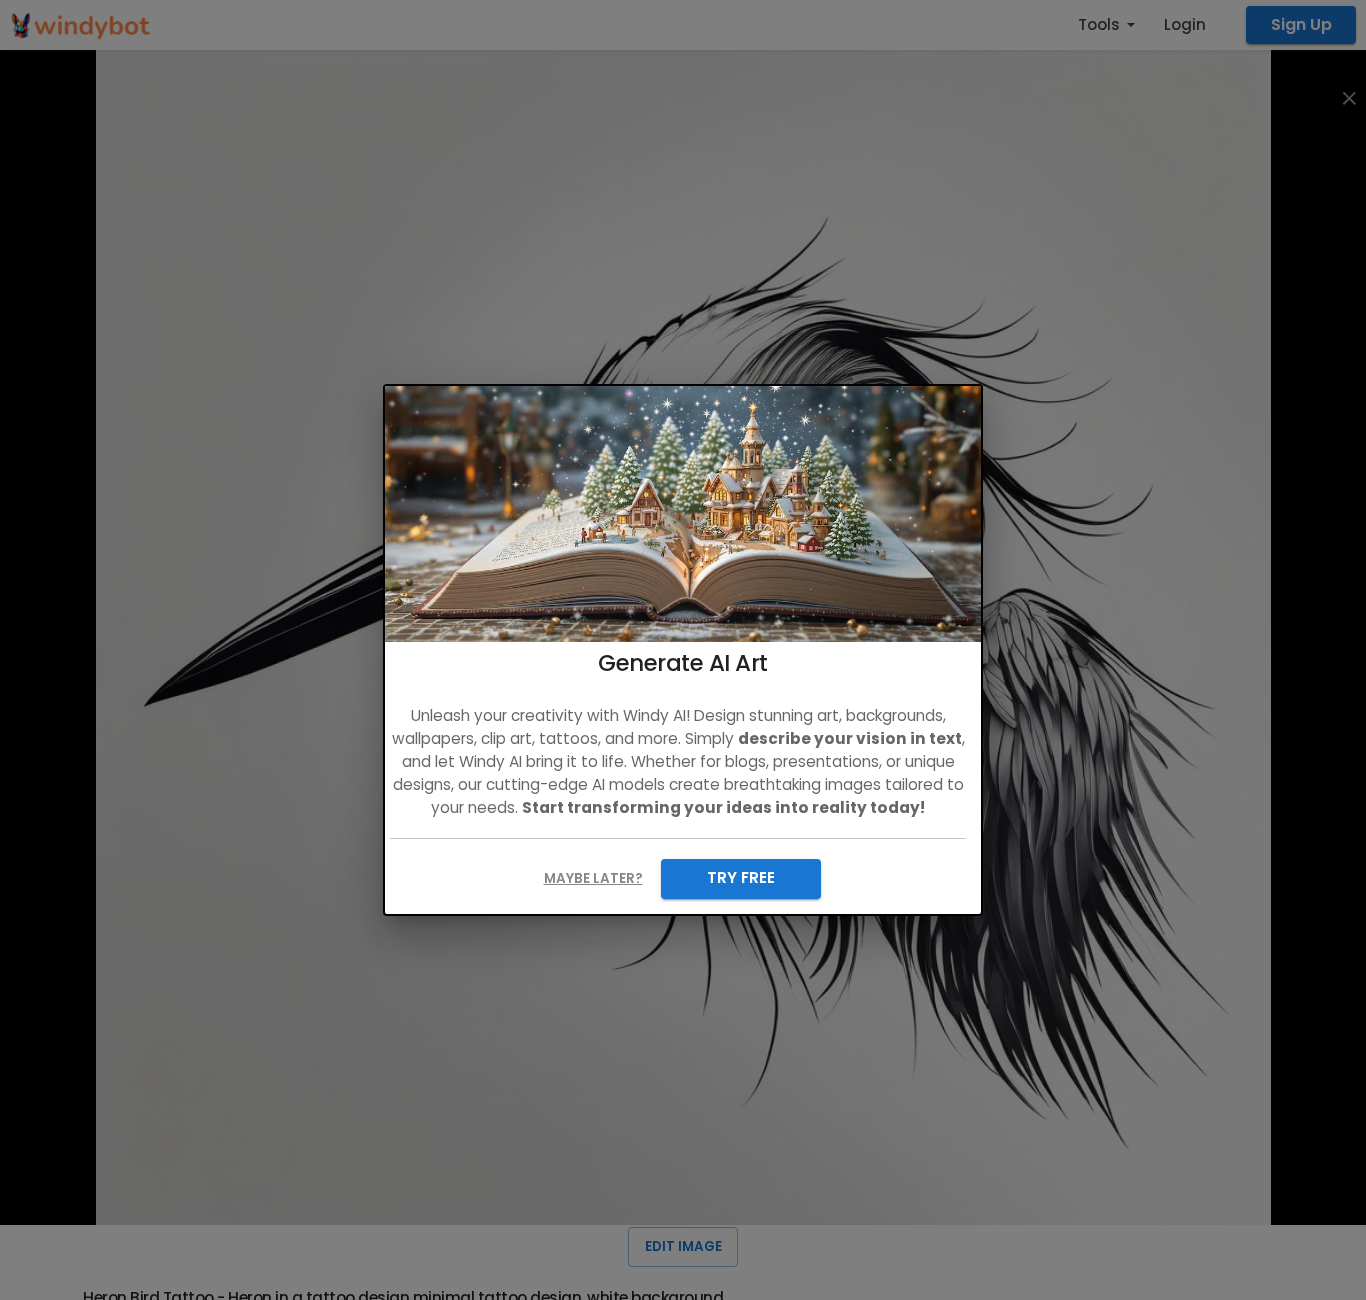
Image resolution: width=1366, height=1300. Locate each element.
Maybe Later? (593, 878)
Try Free (741, 877)
